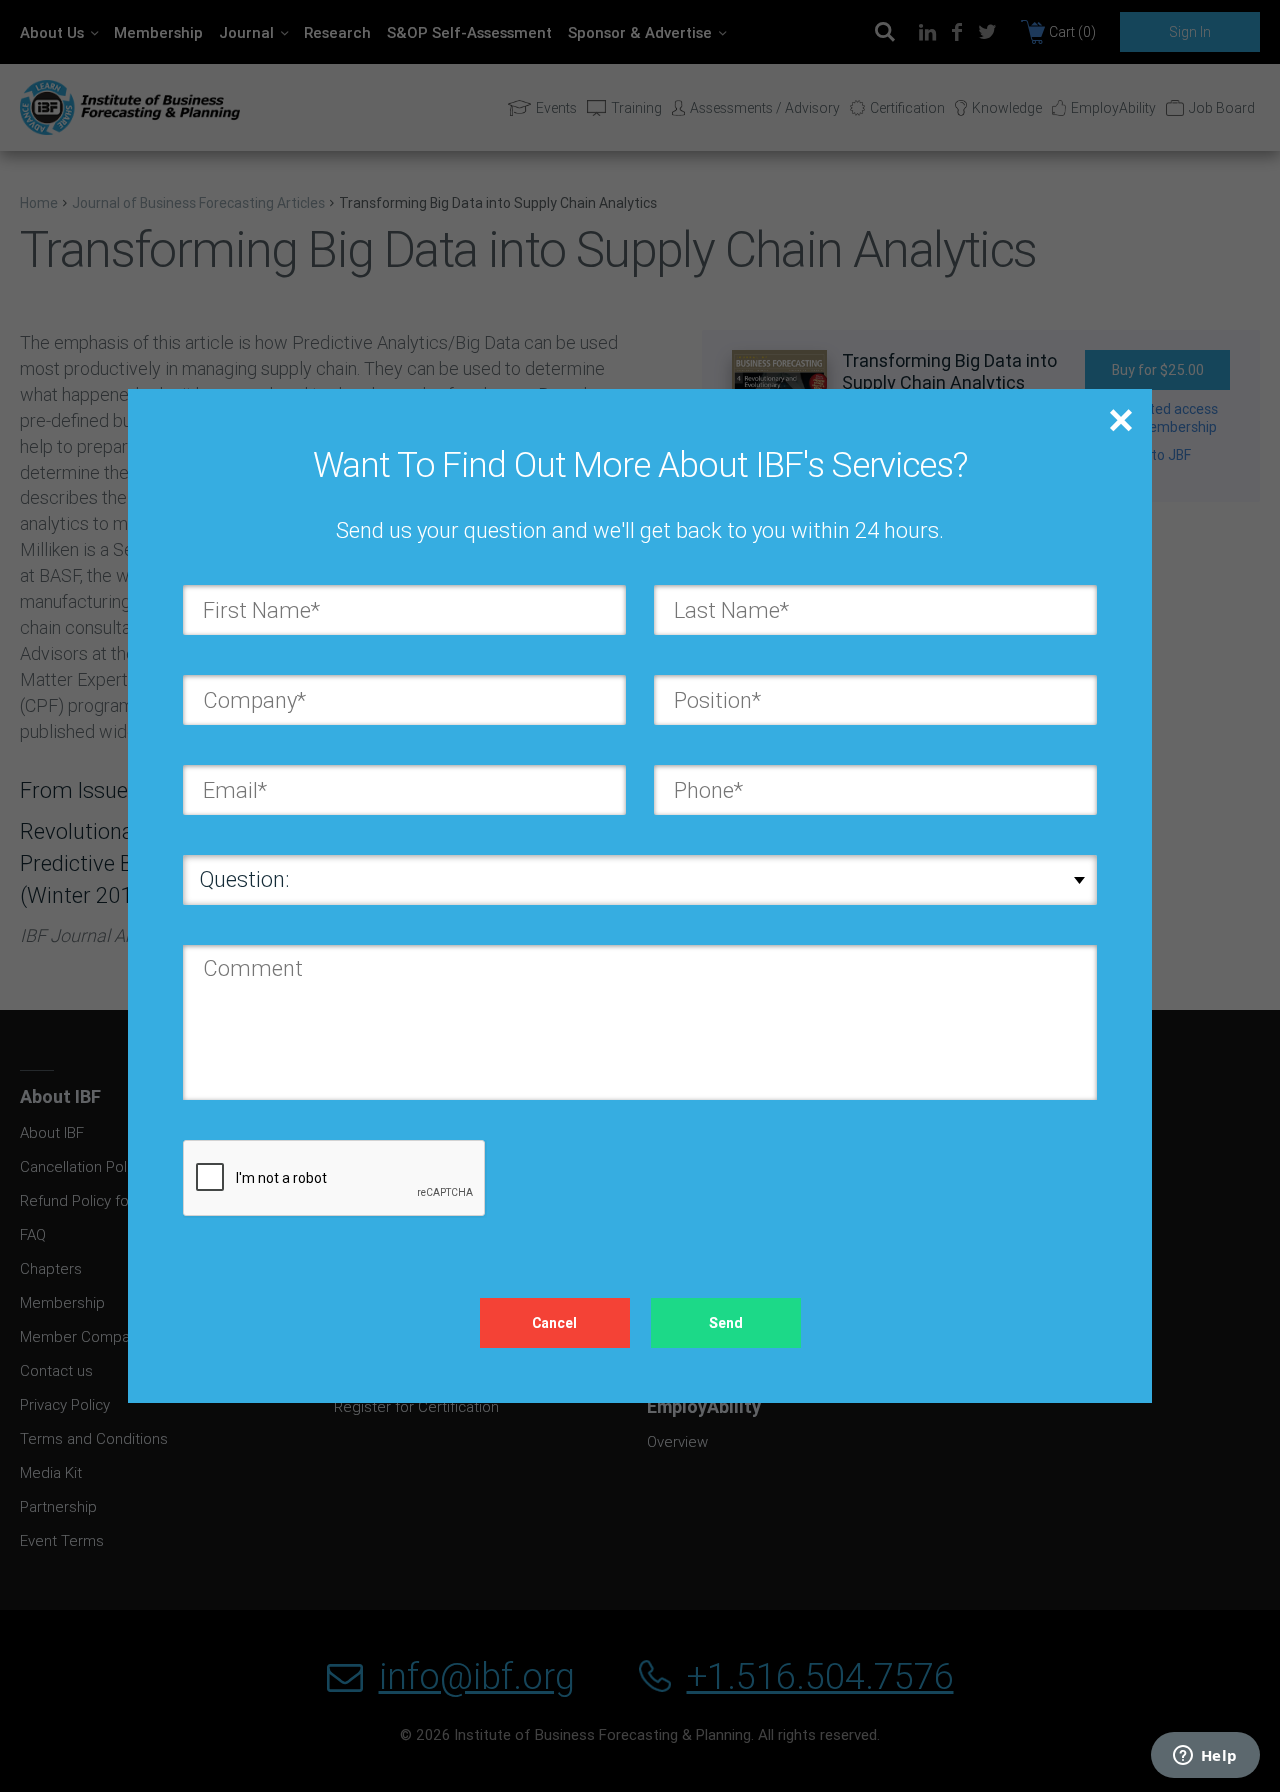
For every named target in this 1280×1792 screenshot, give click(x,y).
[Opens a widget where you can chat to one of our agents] (1205, 1757)
